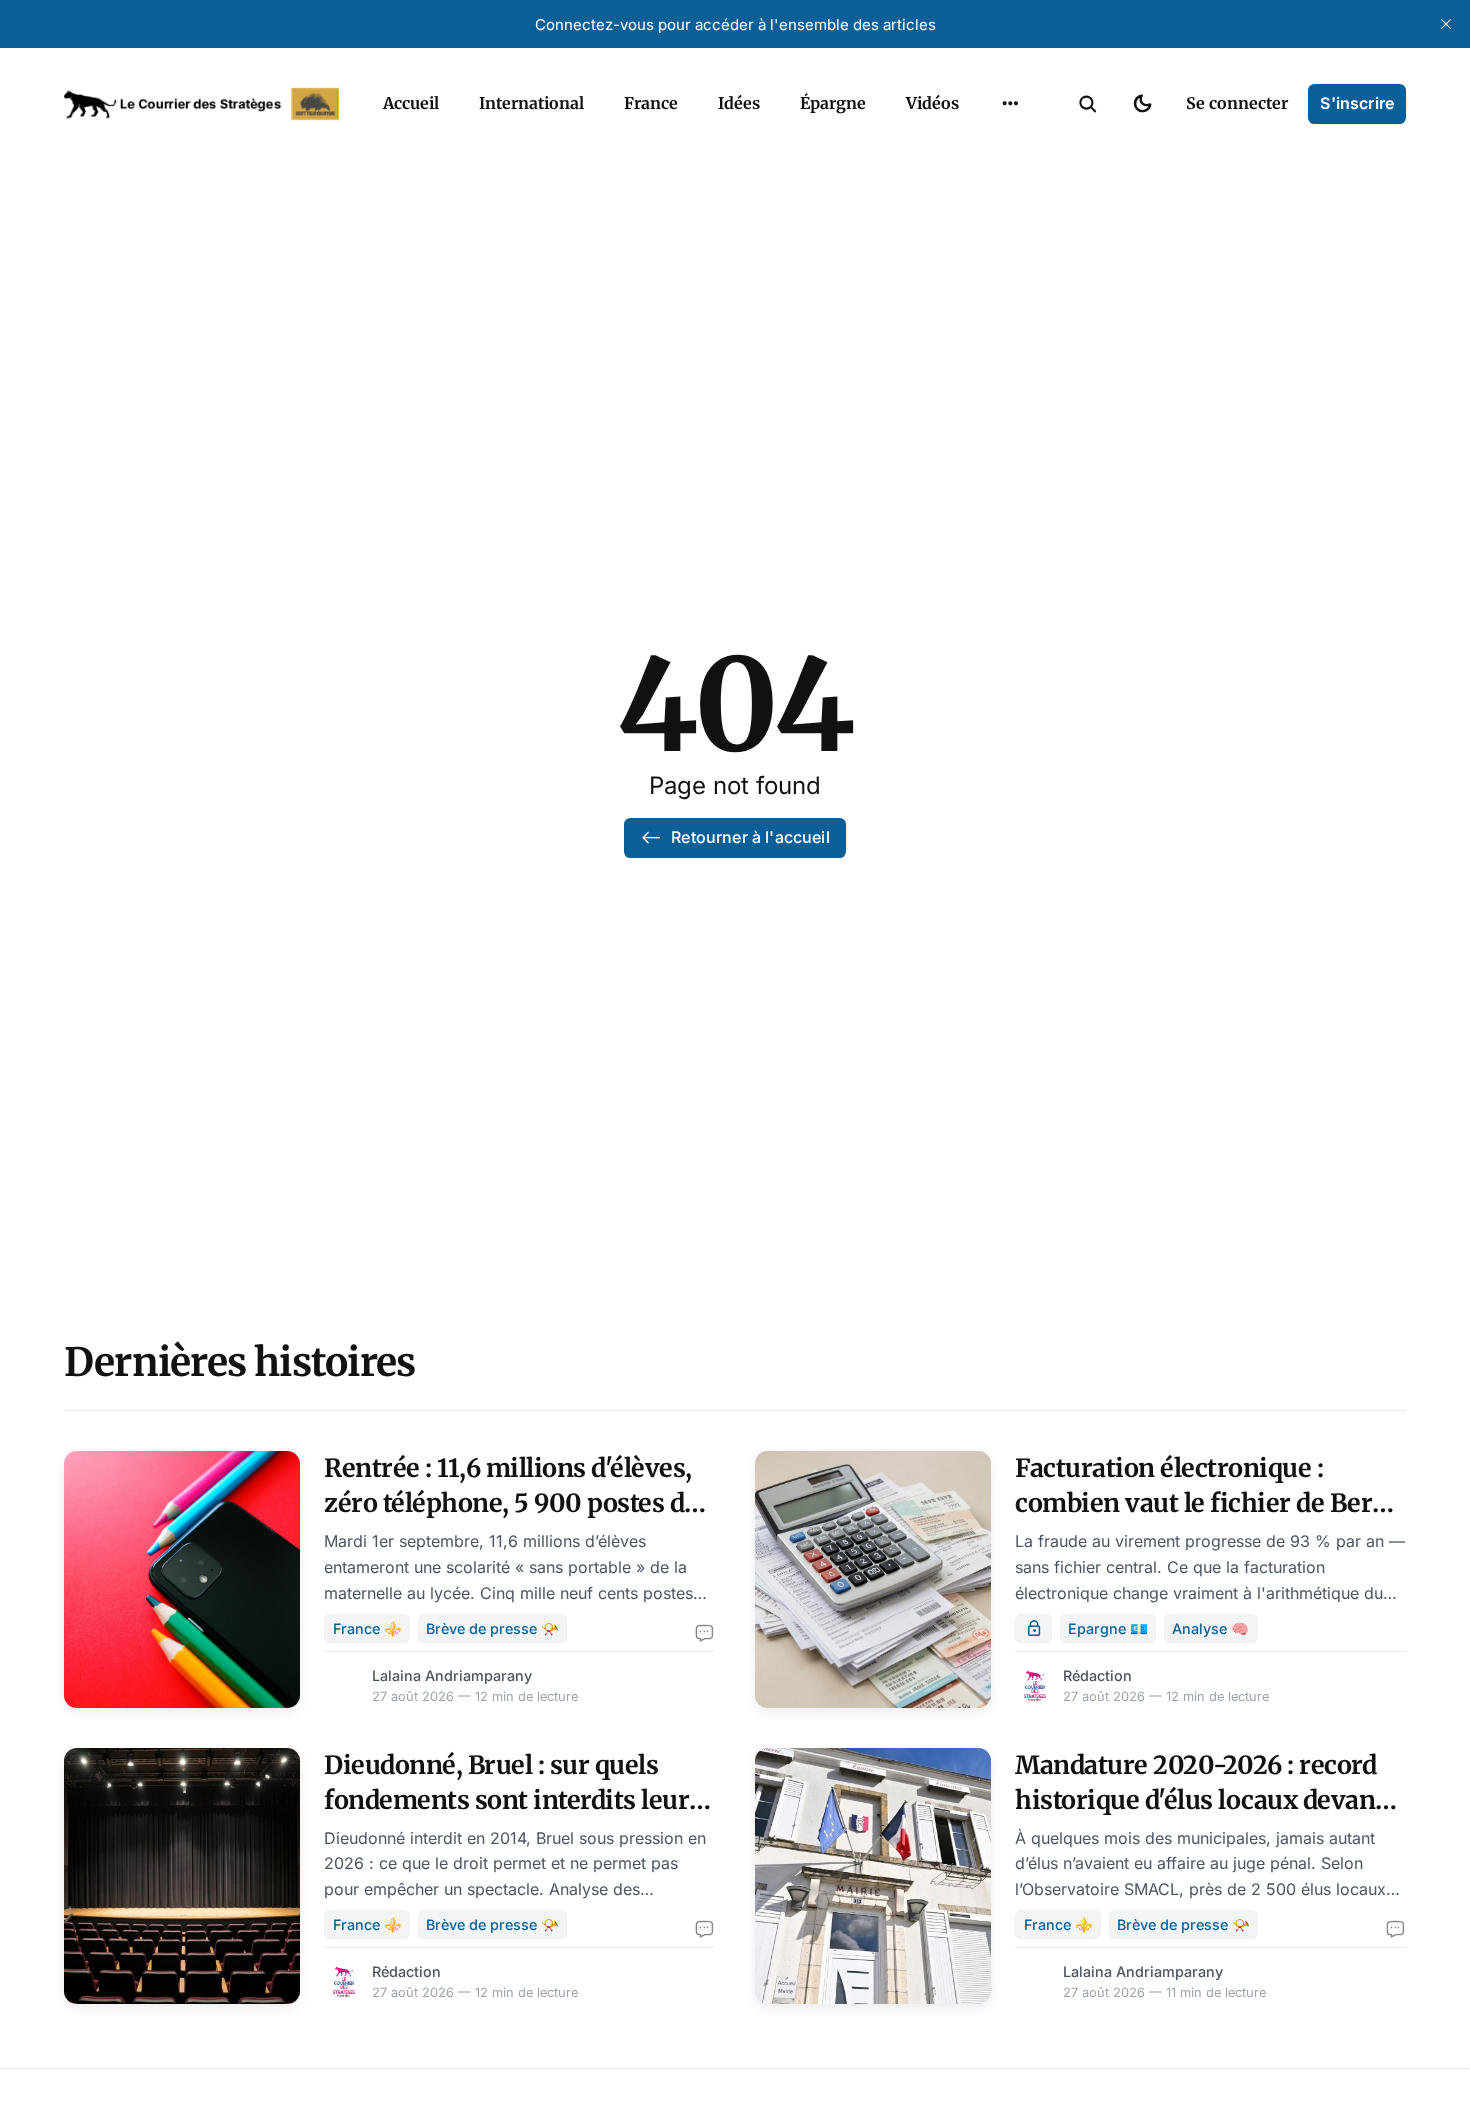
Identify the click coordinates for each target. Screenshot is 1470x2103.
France (651, 103)
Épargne (833, 103)
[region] (1010, 104)
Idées (739, 103)
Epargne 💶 (1108, 1628)
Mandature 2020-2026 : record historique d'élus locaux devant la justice (1200, 1800)
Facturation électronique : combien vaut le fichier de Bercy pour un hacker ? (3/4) (1207, 1503)
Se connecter (1237, 103)
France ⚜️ (367, 1628)
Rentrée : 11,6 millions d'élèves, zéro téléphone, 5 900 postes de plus (511, 1503)
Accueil (411, 103)
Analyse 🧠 (1210, 1628)
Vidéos (932, 103)
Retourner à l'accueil (750, 837)
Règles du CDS (1010, 150)
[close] (1446, 24)
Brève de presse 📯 (492, 1628)
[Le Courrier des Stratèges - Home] (201, 104)
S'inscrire (1357, 103)
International (531, 103)
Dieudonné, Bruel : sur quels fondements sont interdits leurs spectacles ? (513, 1800)
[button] (1088, 104)
